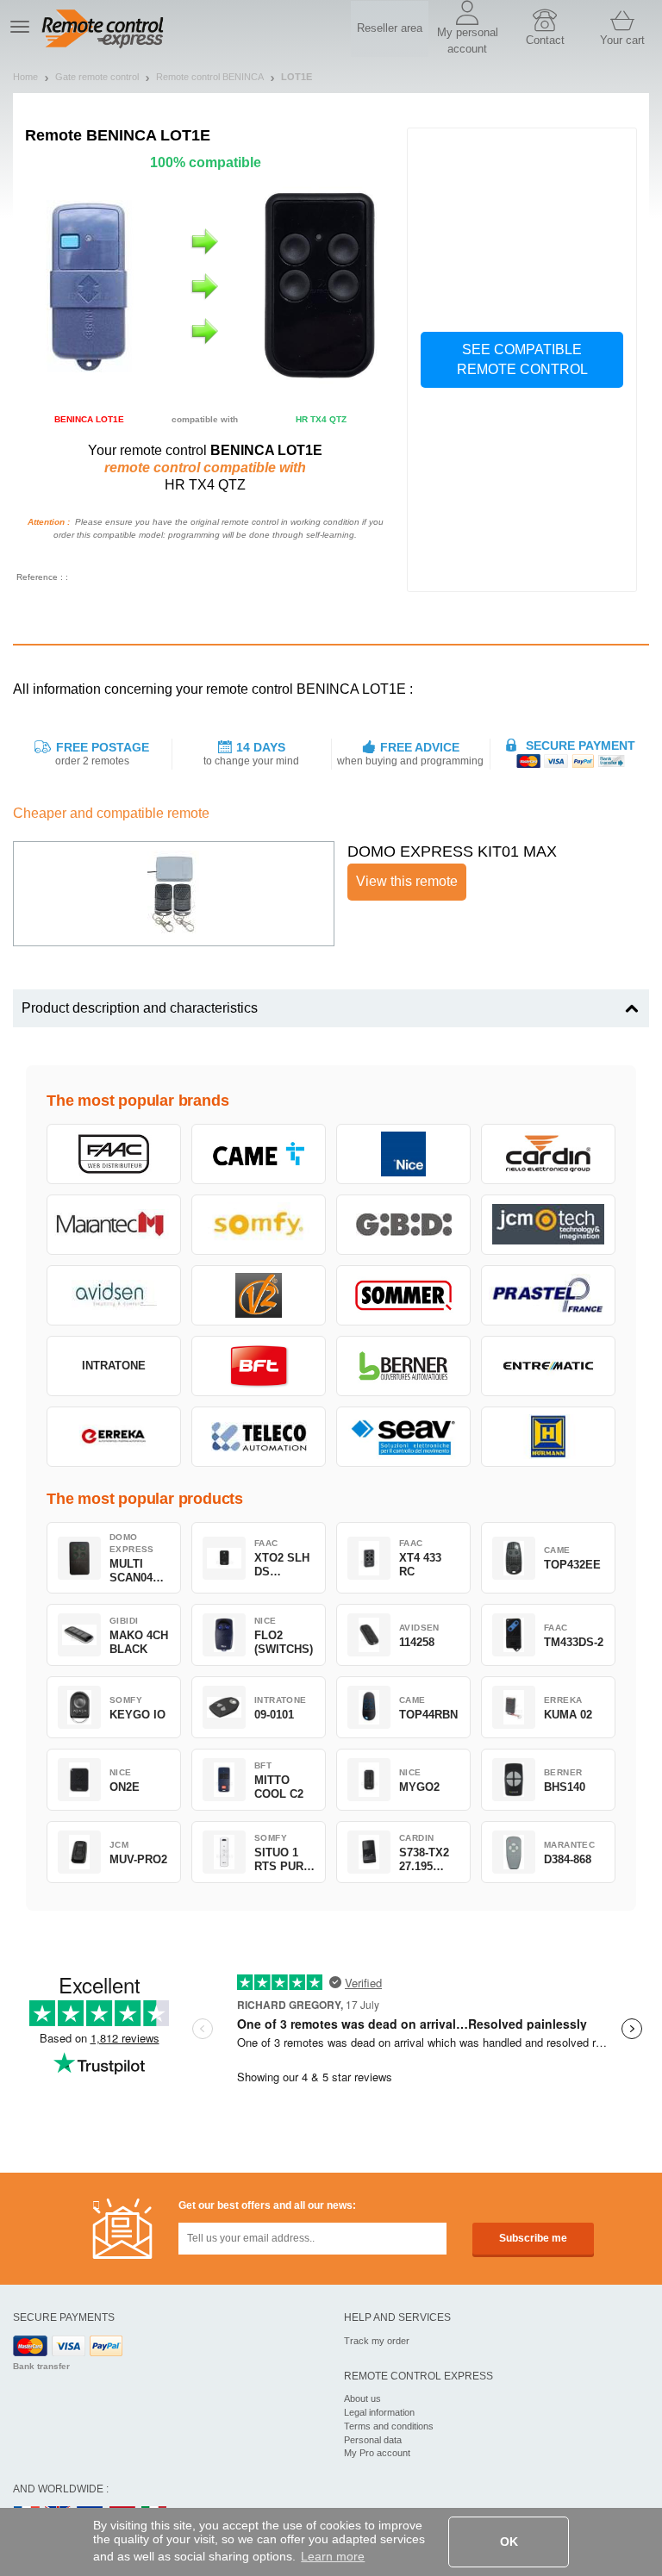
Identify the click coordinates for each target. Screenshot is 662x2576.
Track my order (377, 2341)
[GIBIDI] (403, 1225)
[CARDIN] (548, 1154)
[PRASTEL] (548, 1295)
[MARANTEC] (114, 1225)
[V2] (259, 1295)
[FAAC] (114, 1154)
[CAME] (259, 1154)
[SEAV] (403, 1437)
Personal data (373, 2440)
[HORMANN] (548, 1437)
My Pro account (377, 2453)
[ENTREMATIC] (548, 1366)
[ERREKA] (114, 1437)
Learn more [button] (333, 2556)
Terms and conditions (389, 2426)
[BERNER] (403, 1366)
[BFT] (259, 1366)
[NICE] (403, 1154)
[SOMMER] (403, 1295)
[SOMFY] (259, 1225)
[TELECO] (259, 1437)
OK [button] (509, 2542)
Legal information (379, 2412)
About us (362, 2398)
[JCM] (548, 1225)
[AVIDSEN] (114, 1295)
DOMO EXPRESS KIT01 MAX (452, 851)
